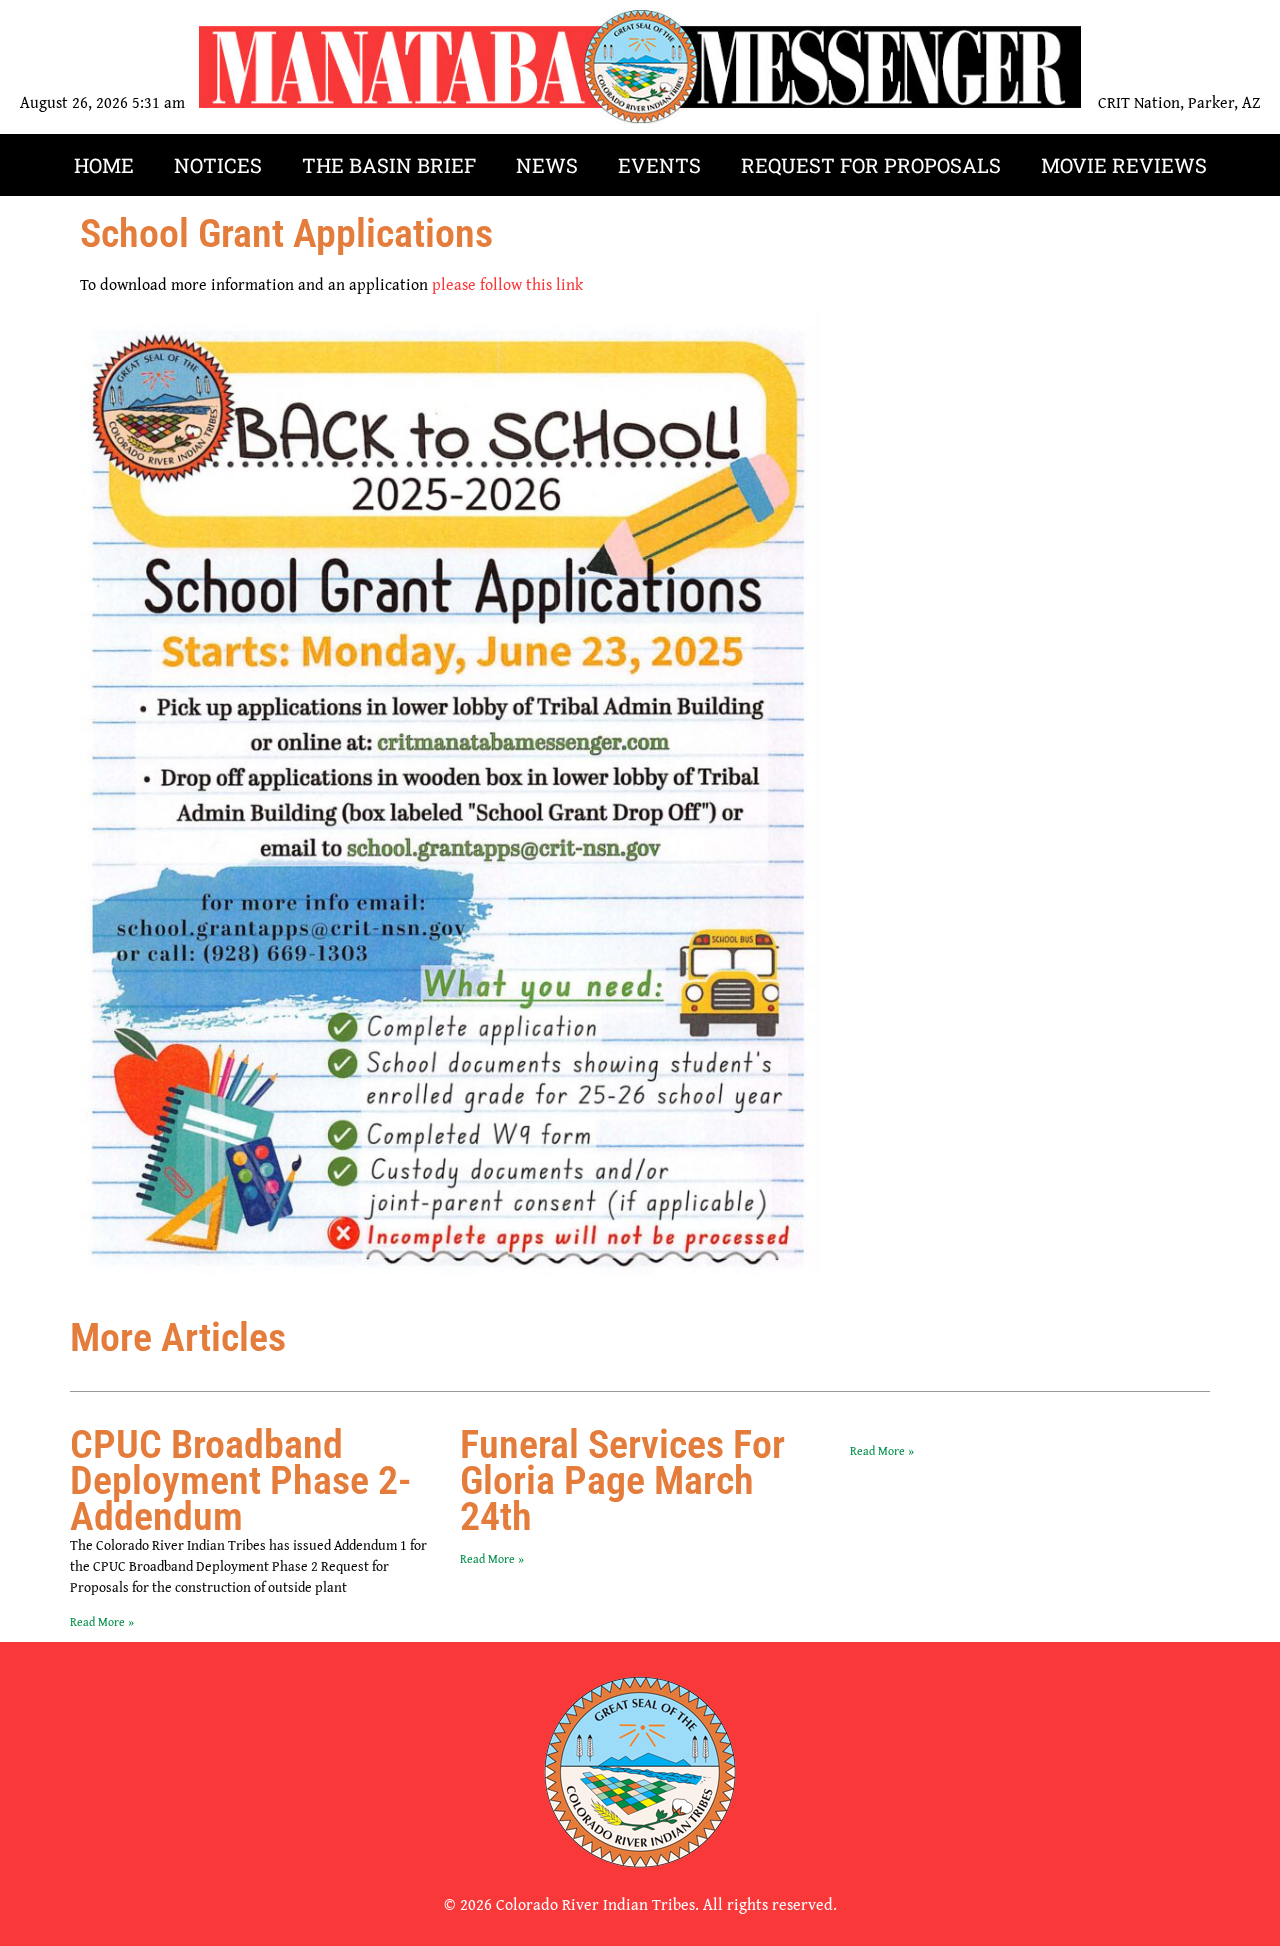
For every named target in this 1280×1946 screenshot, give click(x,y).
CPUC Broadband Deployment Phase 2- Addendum (240, 1480)
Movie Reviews (1124, 165)
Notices (218, 165)
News (547, 165)
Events (659, 165)
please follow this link (507, 284)
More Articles (178, 1337)
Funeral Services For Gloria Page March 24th (622, 1480)
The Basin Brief (389, 165)
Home (104, 165)
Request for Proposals (871, 165)
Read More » (102, 1621)
